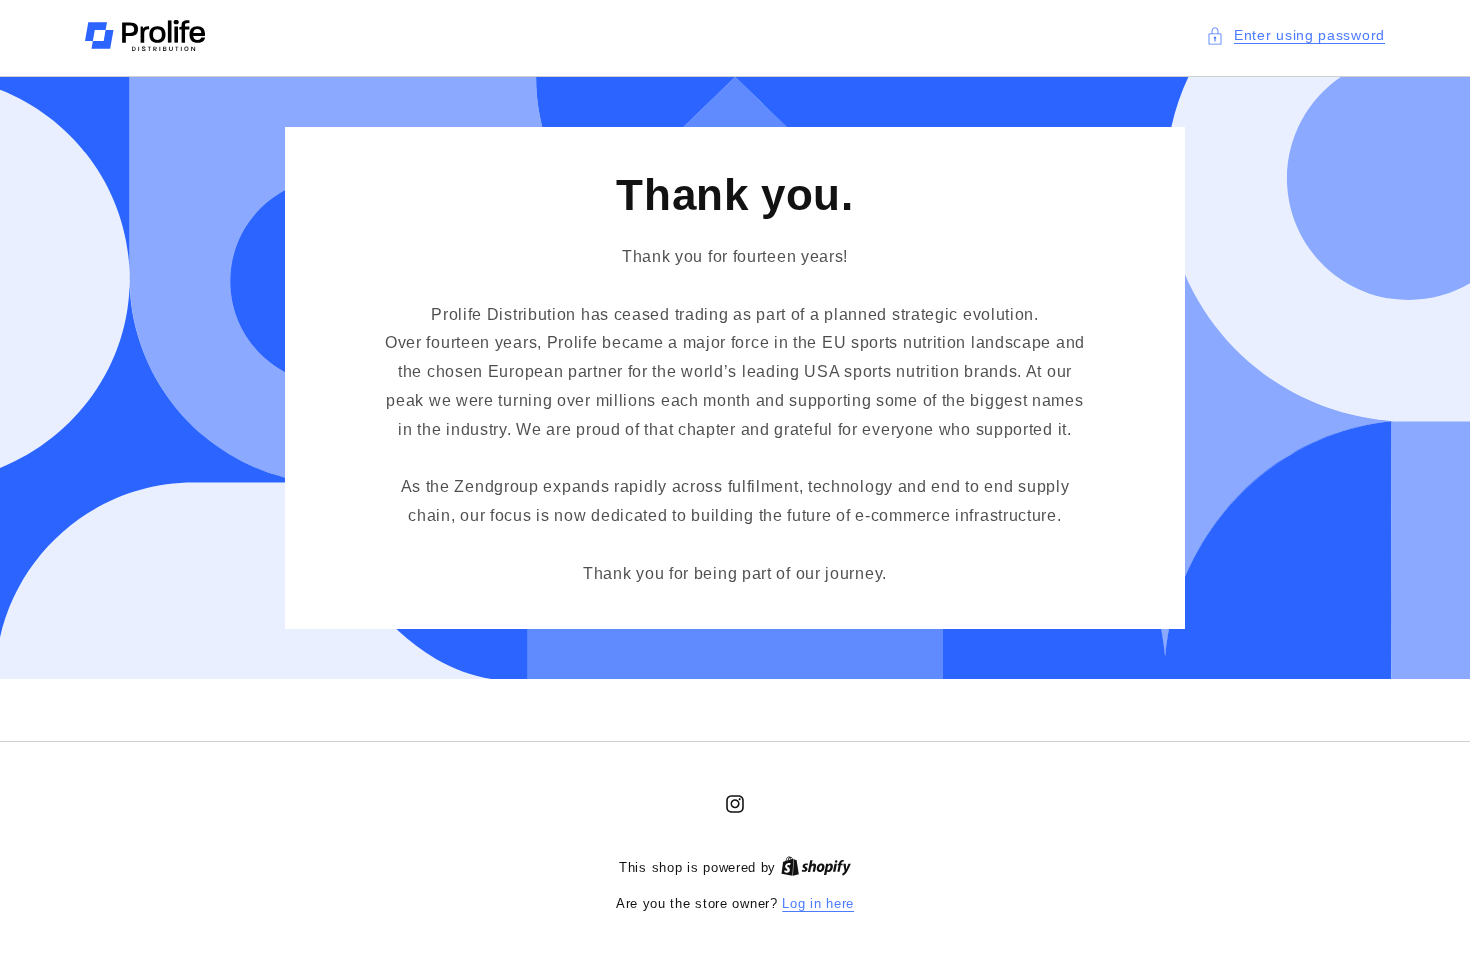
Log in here (818, 903)
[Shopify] (816, 867)
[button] (1295, 35)
